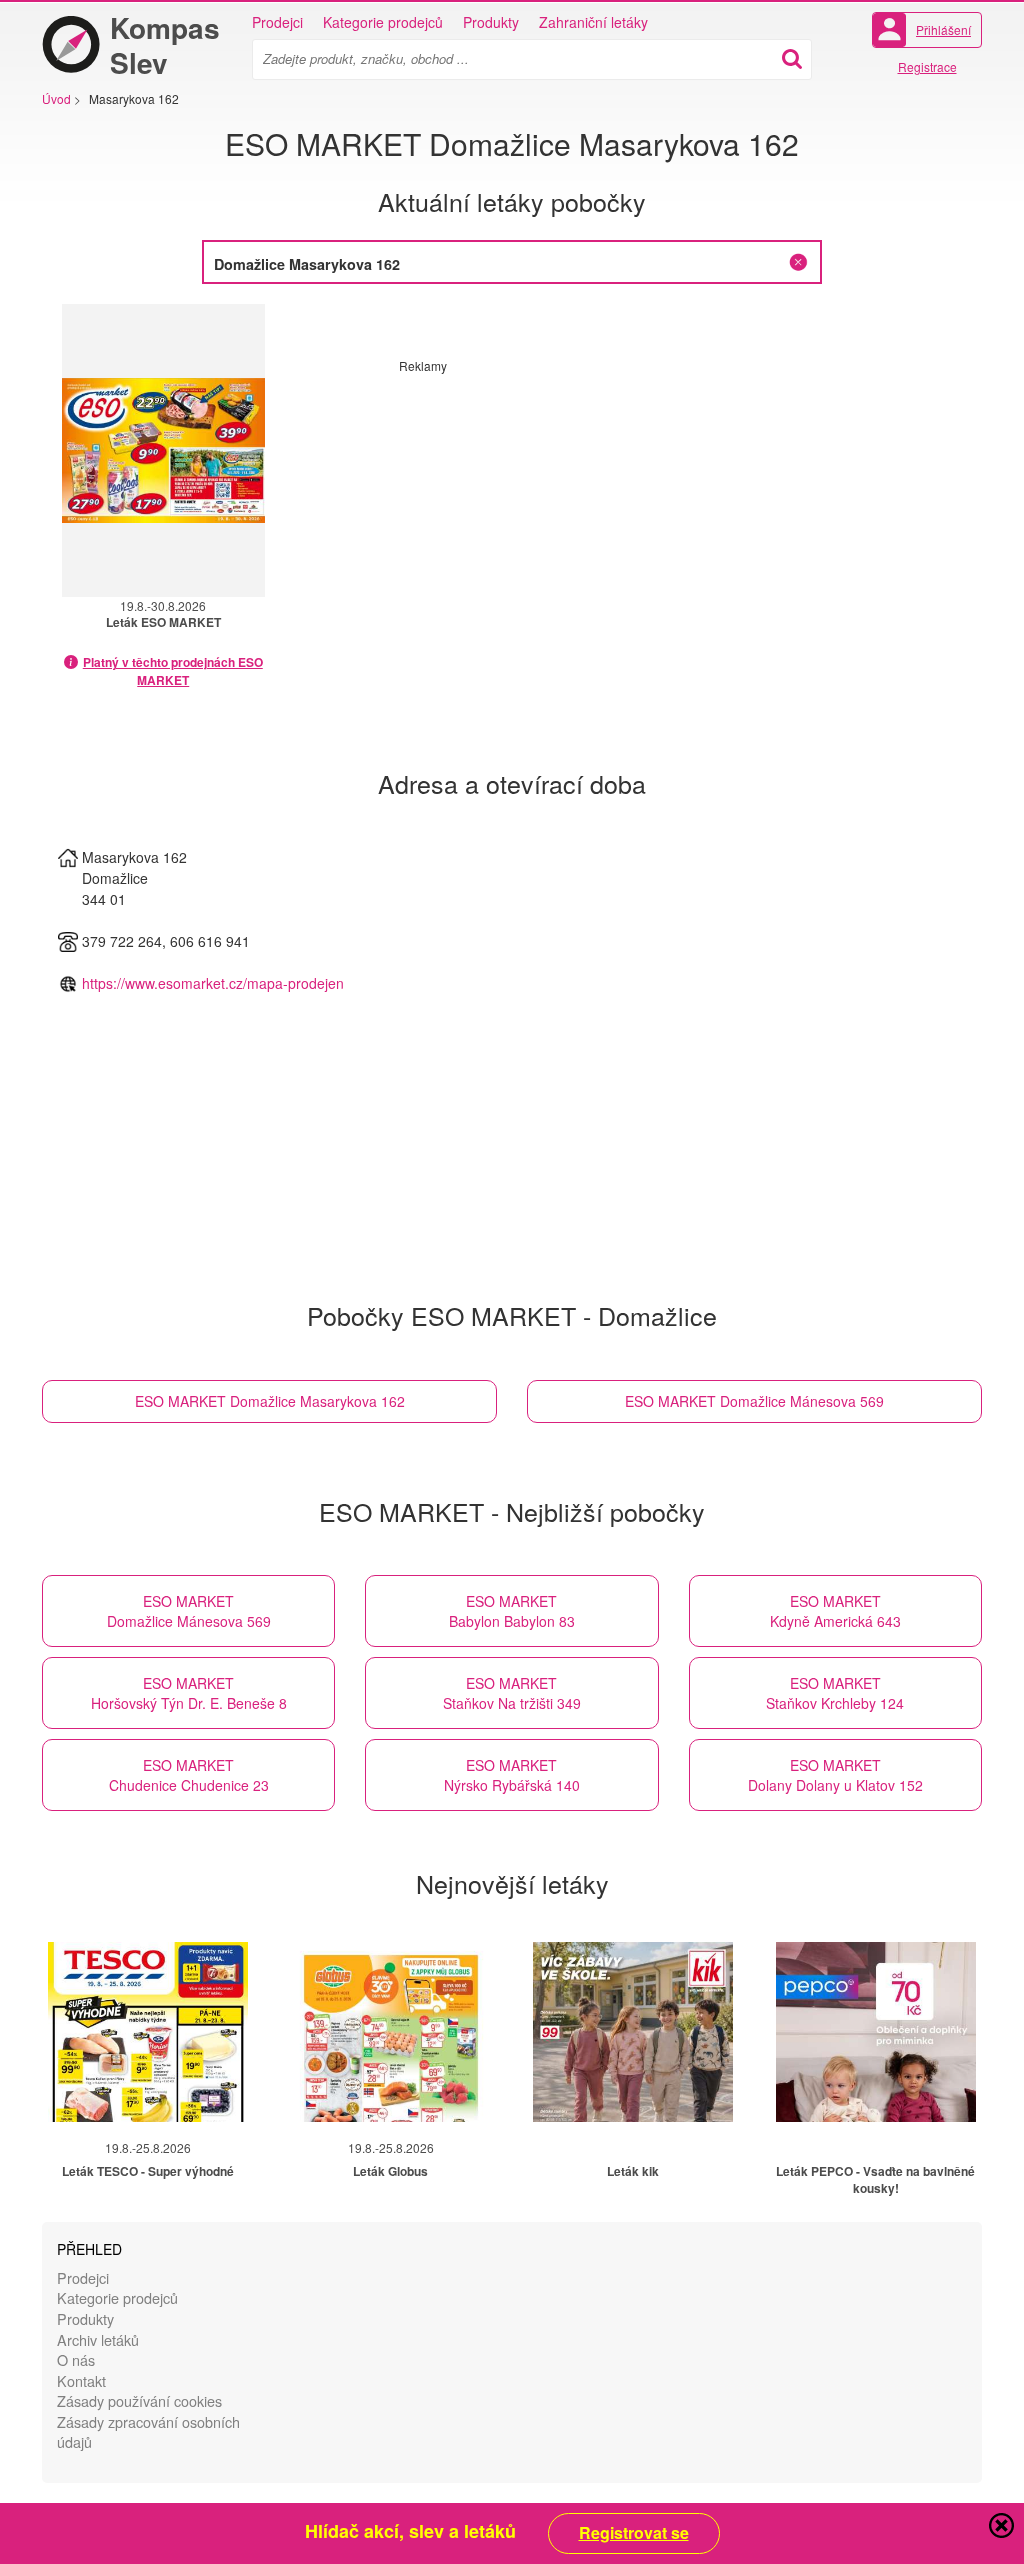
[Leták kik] (633, 2032)
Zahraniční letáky (593, 22)
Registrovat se (634, 2533)
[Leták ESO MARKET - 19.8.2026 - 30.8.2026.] (163, 450)
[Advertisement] (567, 514)
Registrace (927, 66)
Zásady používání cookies (139, 2400)
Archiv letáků (98, 2339)
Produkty (491, 22)
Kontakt (81, 2380)
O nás (76, 2359)
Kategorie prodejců (383, 22)
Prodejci (277, 22)
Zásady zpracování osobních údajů (148, 2432)
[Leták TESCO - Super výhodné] (148, 2032)
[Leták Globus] (391, 2032)
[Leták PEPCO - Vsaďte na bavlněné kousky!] (876, 2032)
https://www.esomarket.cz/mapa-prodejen (213, 983)
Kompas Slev (165, 45)
